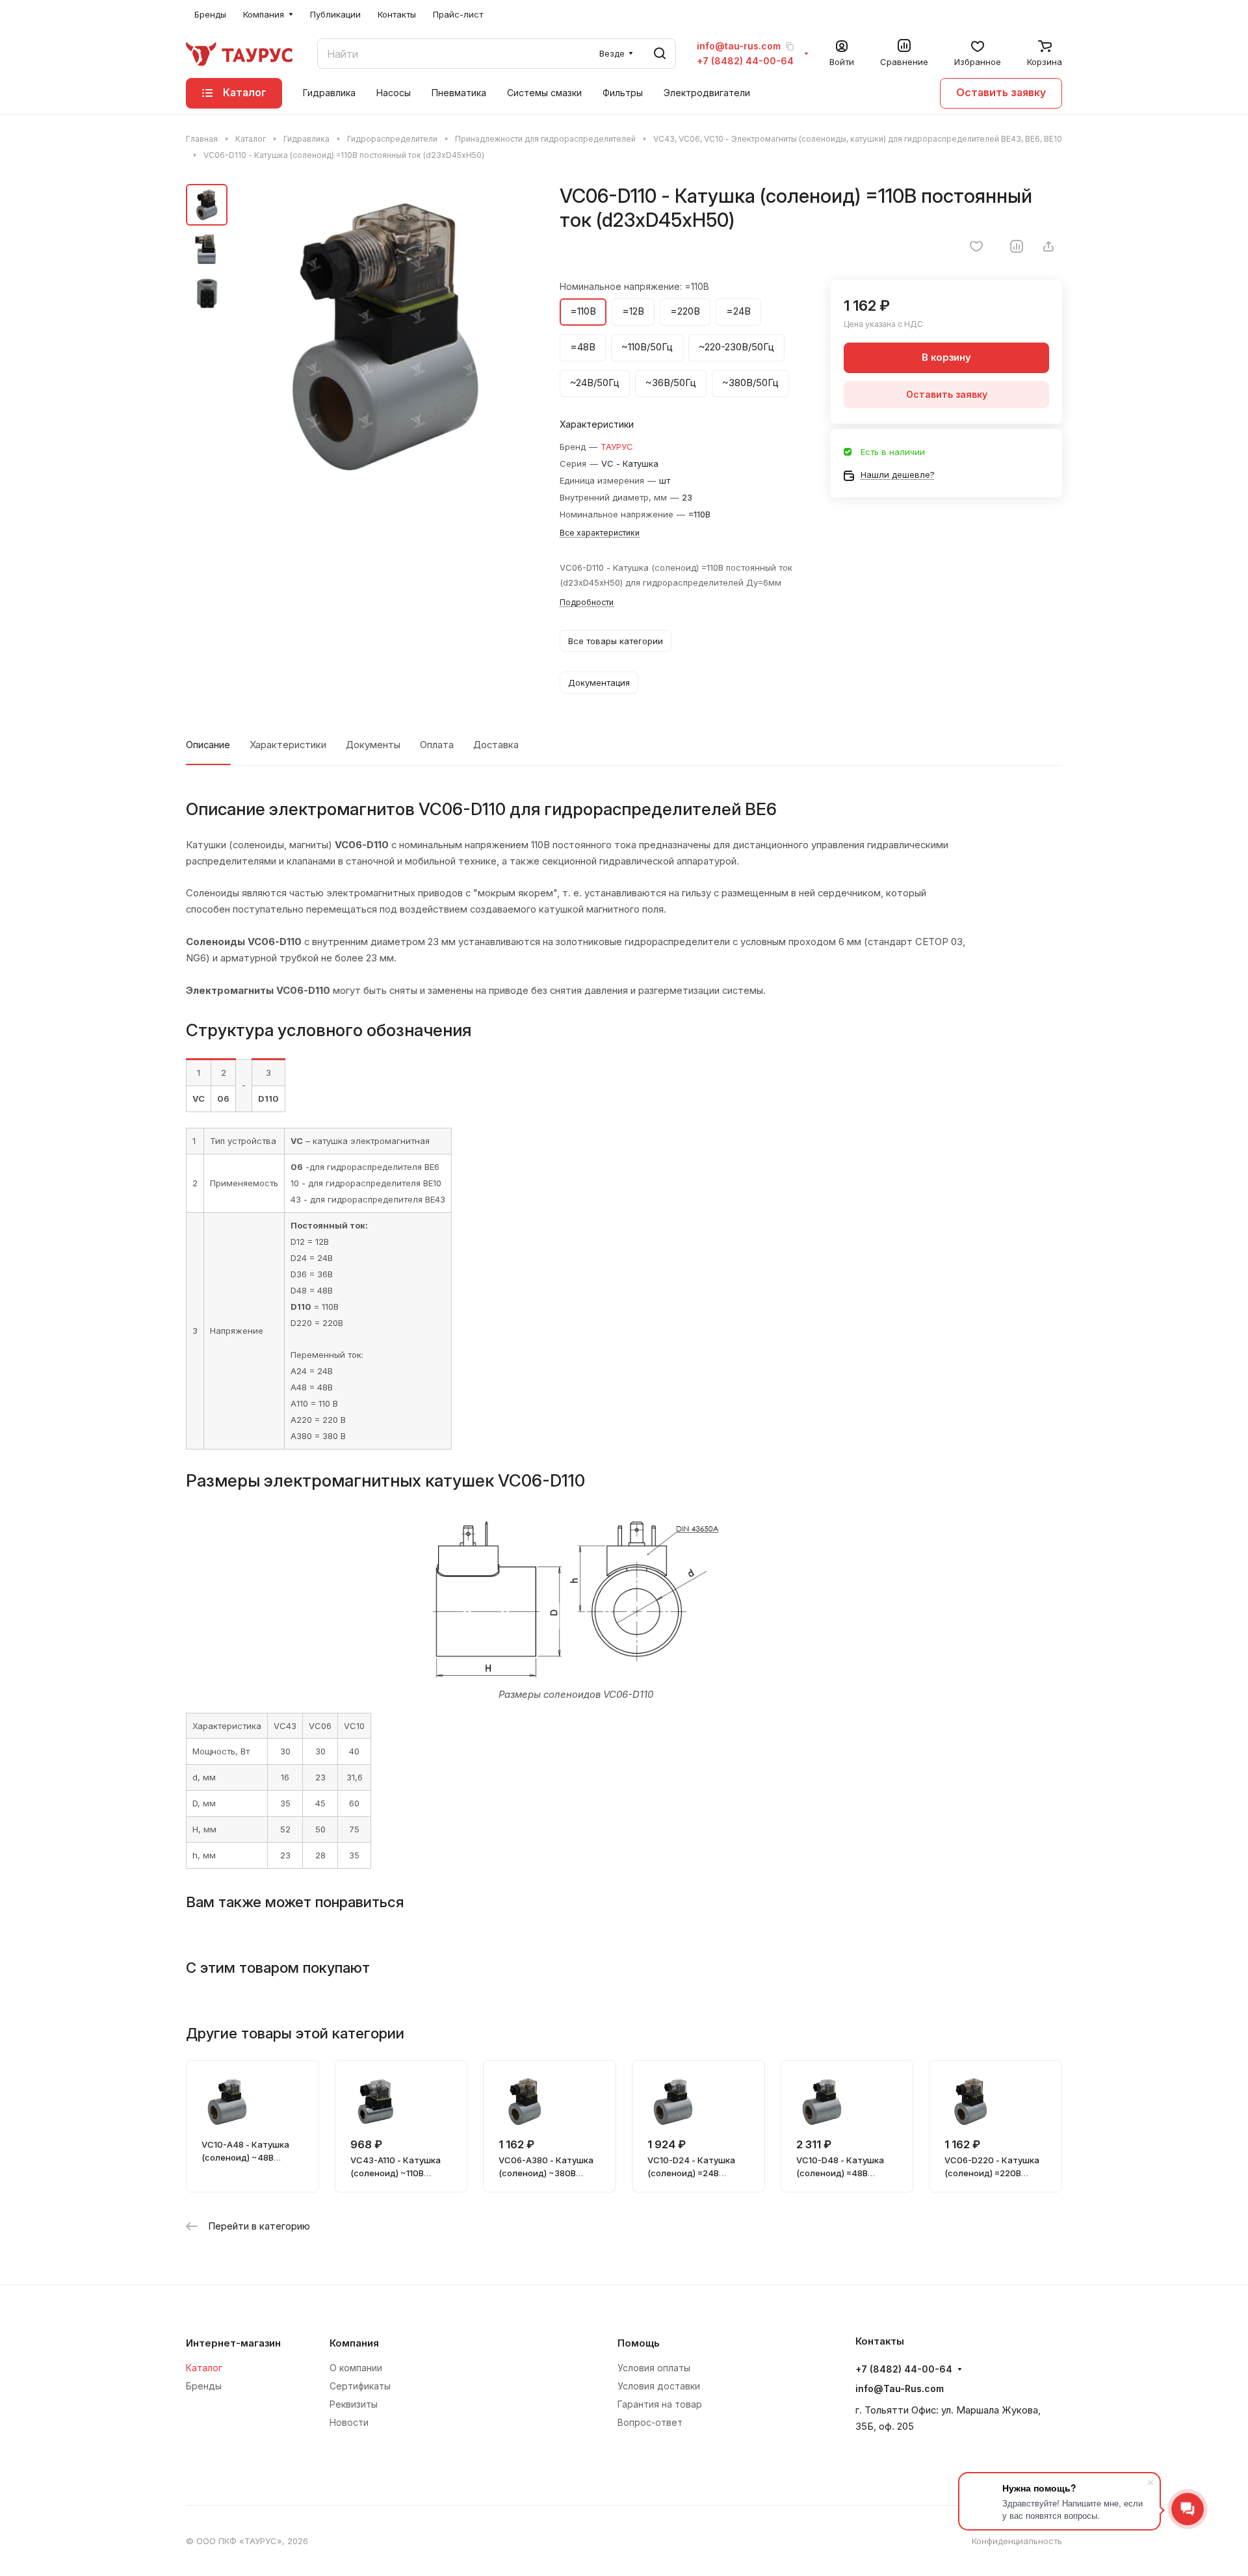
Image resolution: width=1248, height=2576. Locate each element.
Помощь (639, 2343)
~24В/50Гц (595, 383)
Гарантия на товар (660, 2404)
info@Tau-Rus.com (900, 2388)
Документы (373, 745)
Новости (349, 2422)
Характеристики (288, 745)
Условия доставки (659, 2386)
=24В (738, 311)
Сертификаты (360, 2386)
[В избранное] (976, 246)
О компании (356, 2368)
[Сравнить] (1017, 246)
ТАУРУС (617, 447)
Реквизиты (354, 2404)
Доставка (496, 745)
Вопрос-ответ (650, 2422)
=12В (633, 311)
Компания (354, 2343)
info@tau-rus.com (739, 46)
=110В (583, 311)
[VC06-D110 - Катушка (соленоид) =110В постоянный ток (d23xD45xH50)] (384, 335)
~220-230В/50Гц (736, 347)
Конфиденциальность (1017, 2541)
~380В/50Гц (750, 383)
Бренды (204, 2386)
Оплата (437, 745)
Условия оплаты (654, 2368)
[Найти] (660, 54)
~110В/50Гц (647, 347)
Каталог (204, 2368)
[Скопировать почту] (790, 46)
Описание (208, 745)
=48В (583, 347)
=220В (685, 311)
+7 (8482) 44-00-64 (745, 61)
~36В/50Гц (671, 383)
